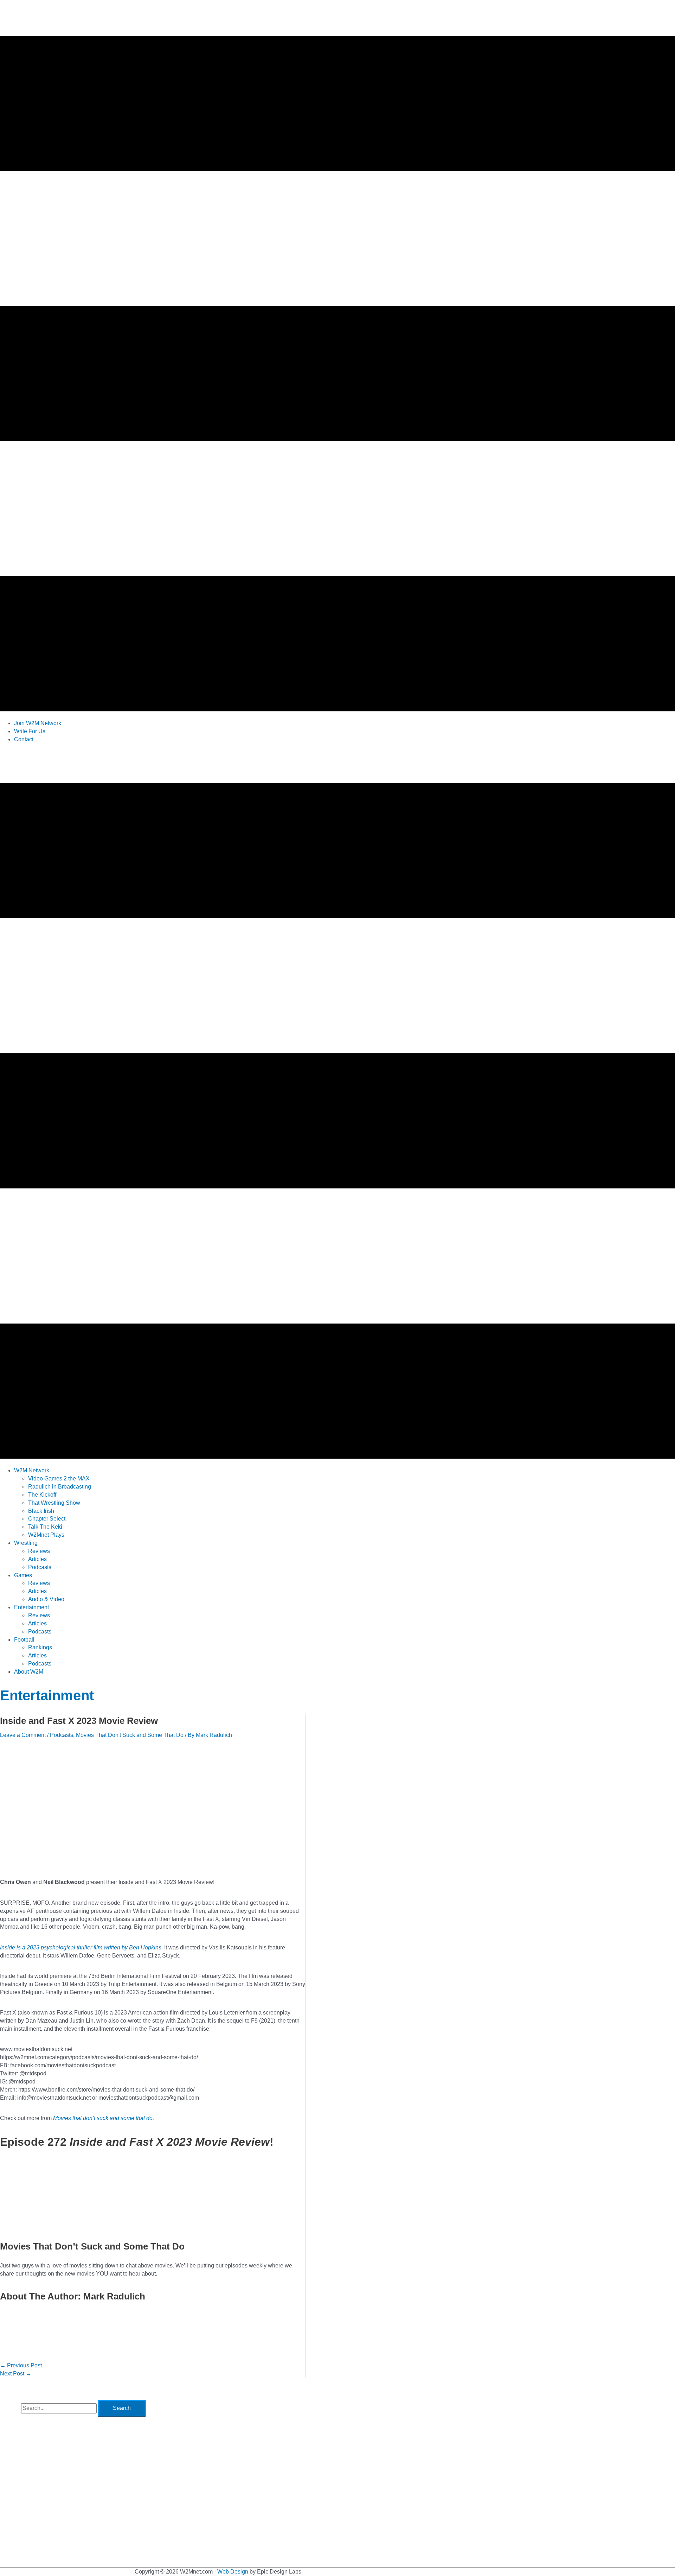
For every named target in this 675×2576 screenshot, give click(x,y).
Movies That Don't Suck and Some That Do (130, 1735)
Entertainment (47, 1695)
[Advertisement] (128, 765)
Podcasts (62, 1735)
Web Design (233, 2572)
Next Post (16, 2374)
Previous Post (21, 2365)
